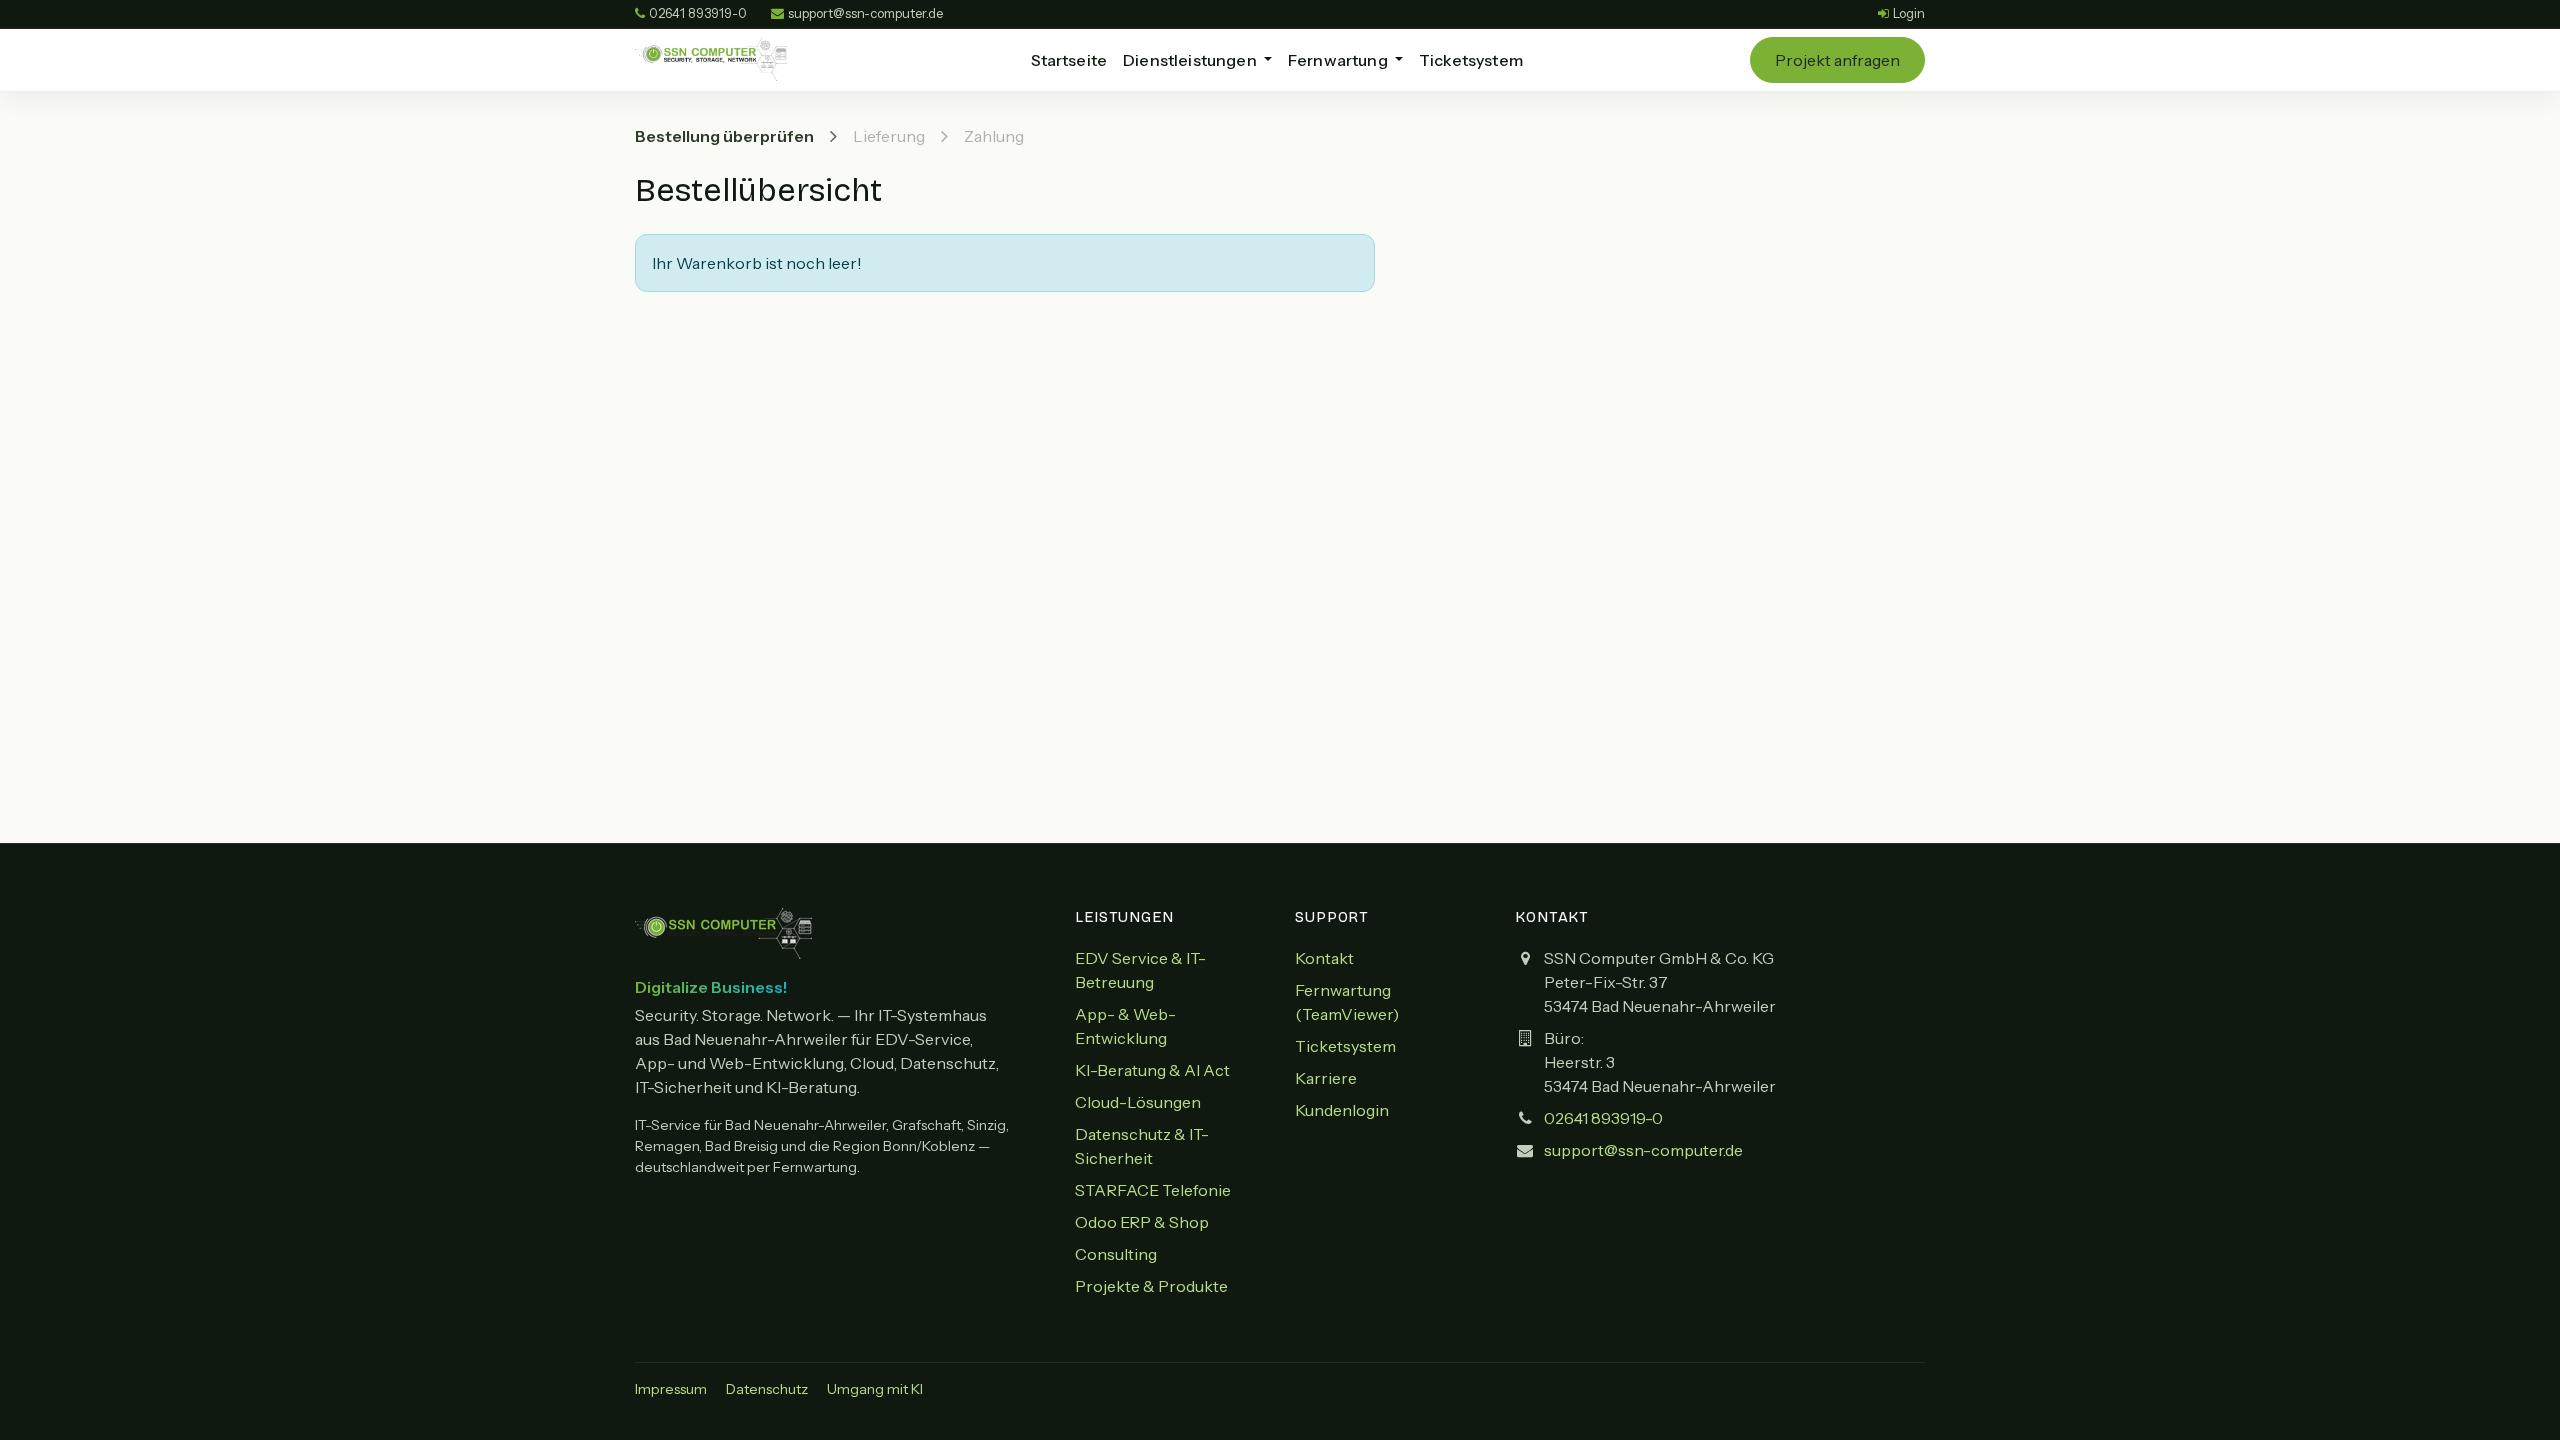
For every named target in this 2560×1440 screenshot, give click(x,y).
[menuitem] (1069, 60)
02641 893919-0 (698, 13)
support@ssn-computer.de (1643, 1150)
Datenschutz (767, 1389)
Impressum (671, 1389)
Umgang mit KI (875, 1389)
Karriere (1326, 1078)
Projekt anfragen (1837, 60)
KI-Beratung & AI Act (1152, 1070)
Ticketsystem (1345, 1046)
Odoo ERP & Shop (1142, 1222)
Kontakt (1324, 958)
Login (1909, 13)
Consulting (1116, 1254)
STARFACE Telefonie (1153, 1190)
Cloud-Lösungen (1138, 1102)
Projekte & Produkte (1151, 1286)
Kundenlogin (1342, 1110)
